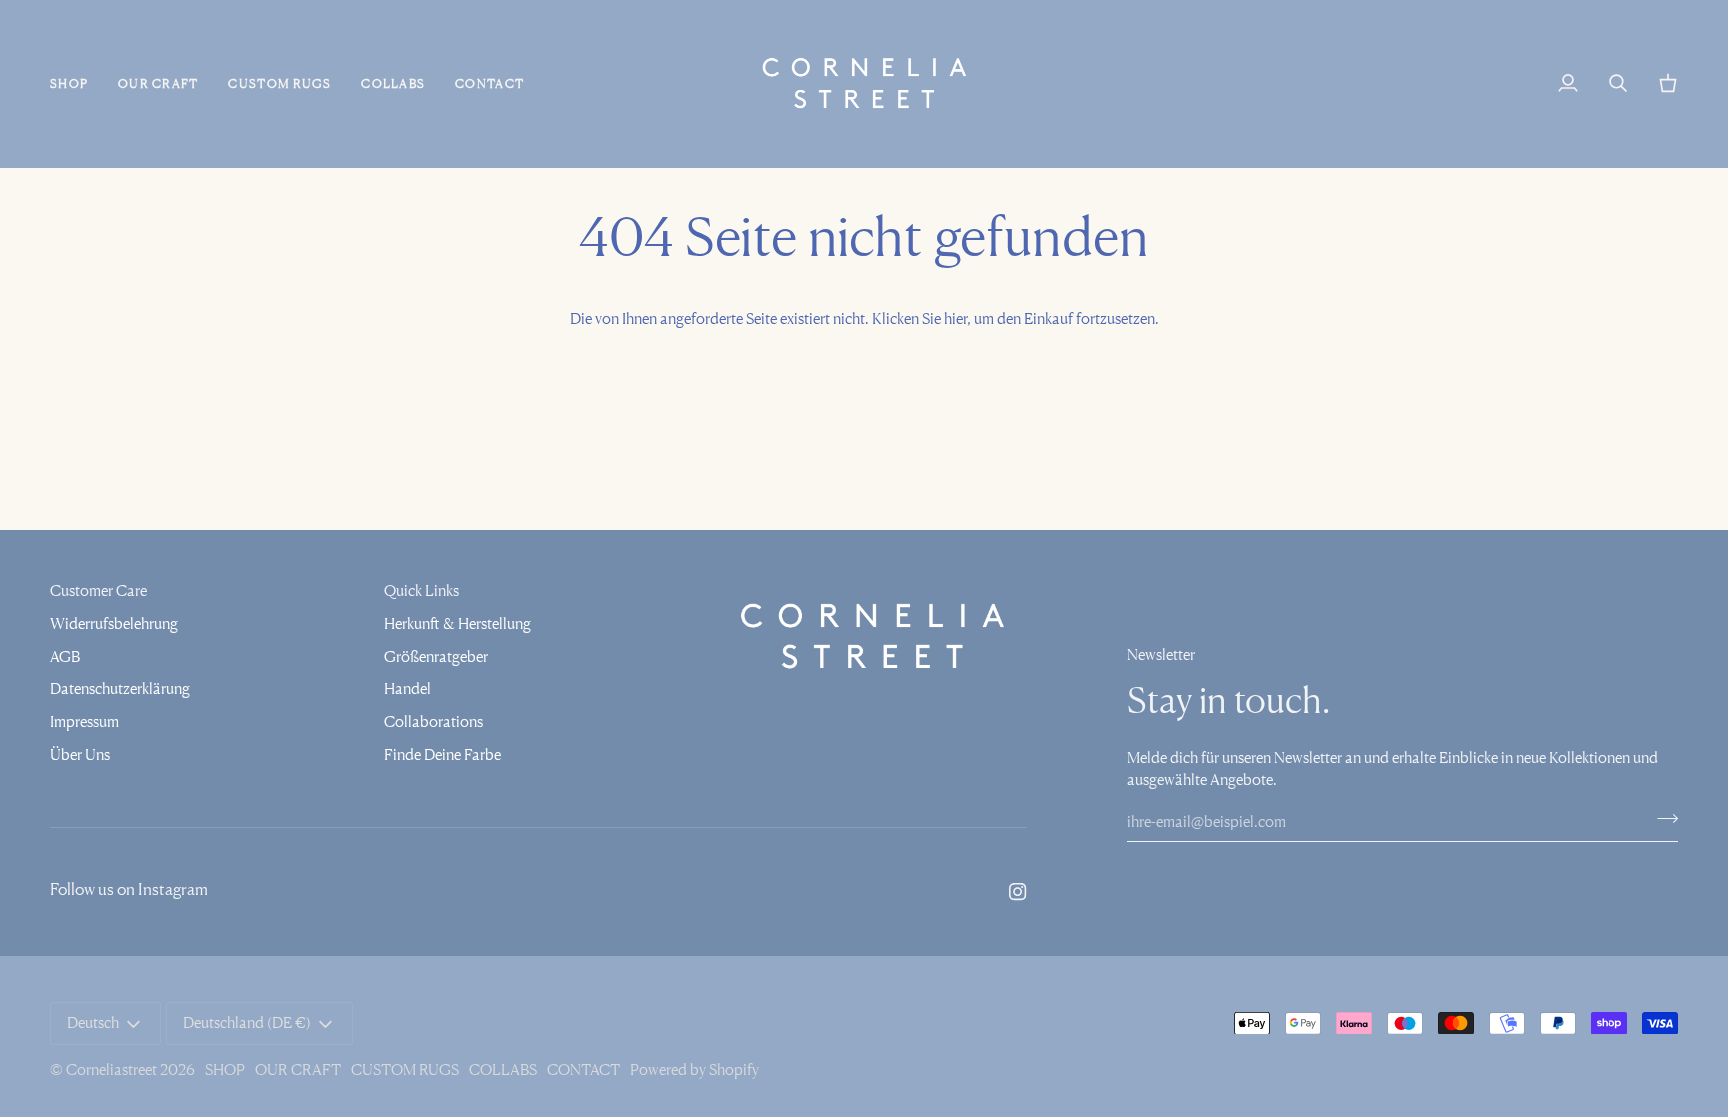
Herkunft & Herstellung (457, 623)
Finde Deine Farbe (442, 754)
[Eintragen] (1661, 819)
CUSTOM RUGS (405, 1069)
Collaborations (433, 721)
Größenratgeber (436, 656)
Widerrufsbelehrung (114, 623)
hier (955, 318)
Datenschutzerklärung (120, 688)
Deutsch (93, 1022)
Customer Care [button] (98, 590)
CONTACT (583, 1069)
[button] (76, 83)
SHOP (225, 1069)
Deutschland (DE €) (247, 1022)
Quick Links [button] (421, 590)
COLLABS (503, 1069)
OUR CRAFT (298, 1069)
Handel (407, 688)
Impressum (84, 721)
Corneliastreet (111, 1069)
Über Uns (80, 754)
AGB (65, 656)
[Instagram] (1018, 892)
